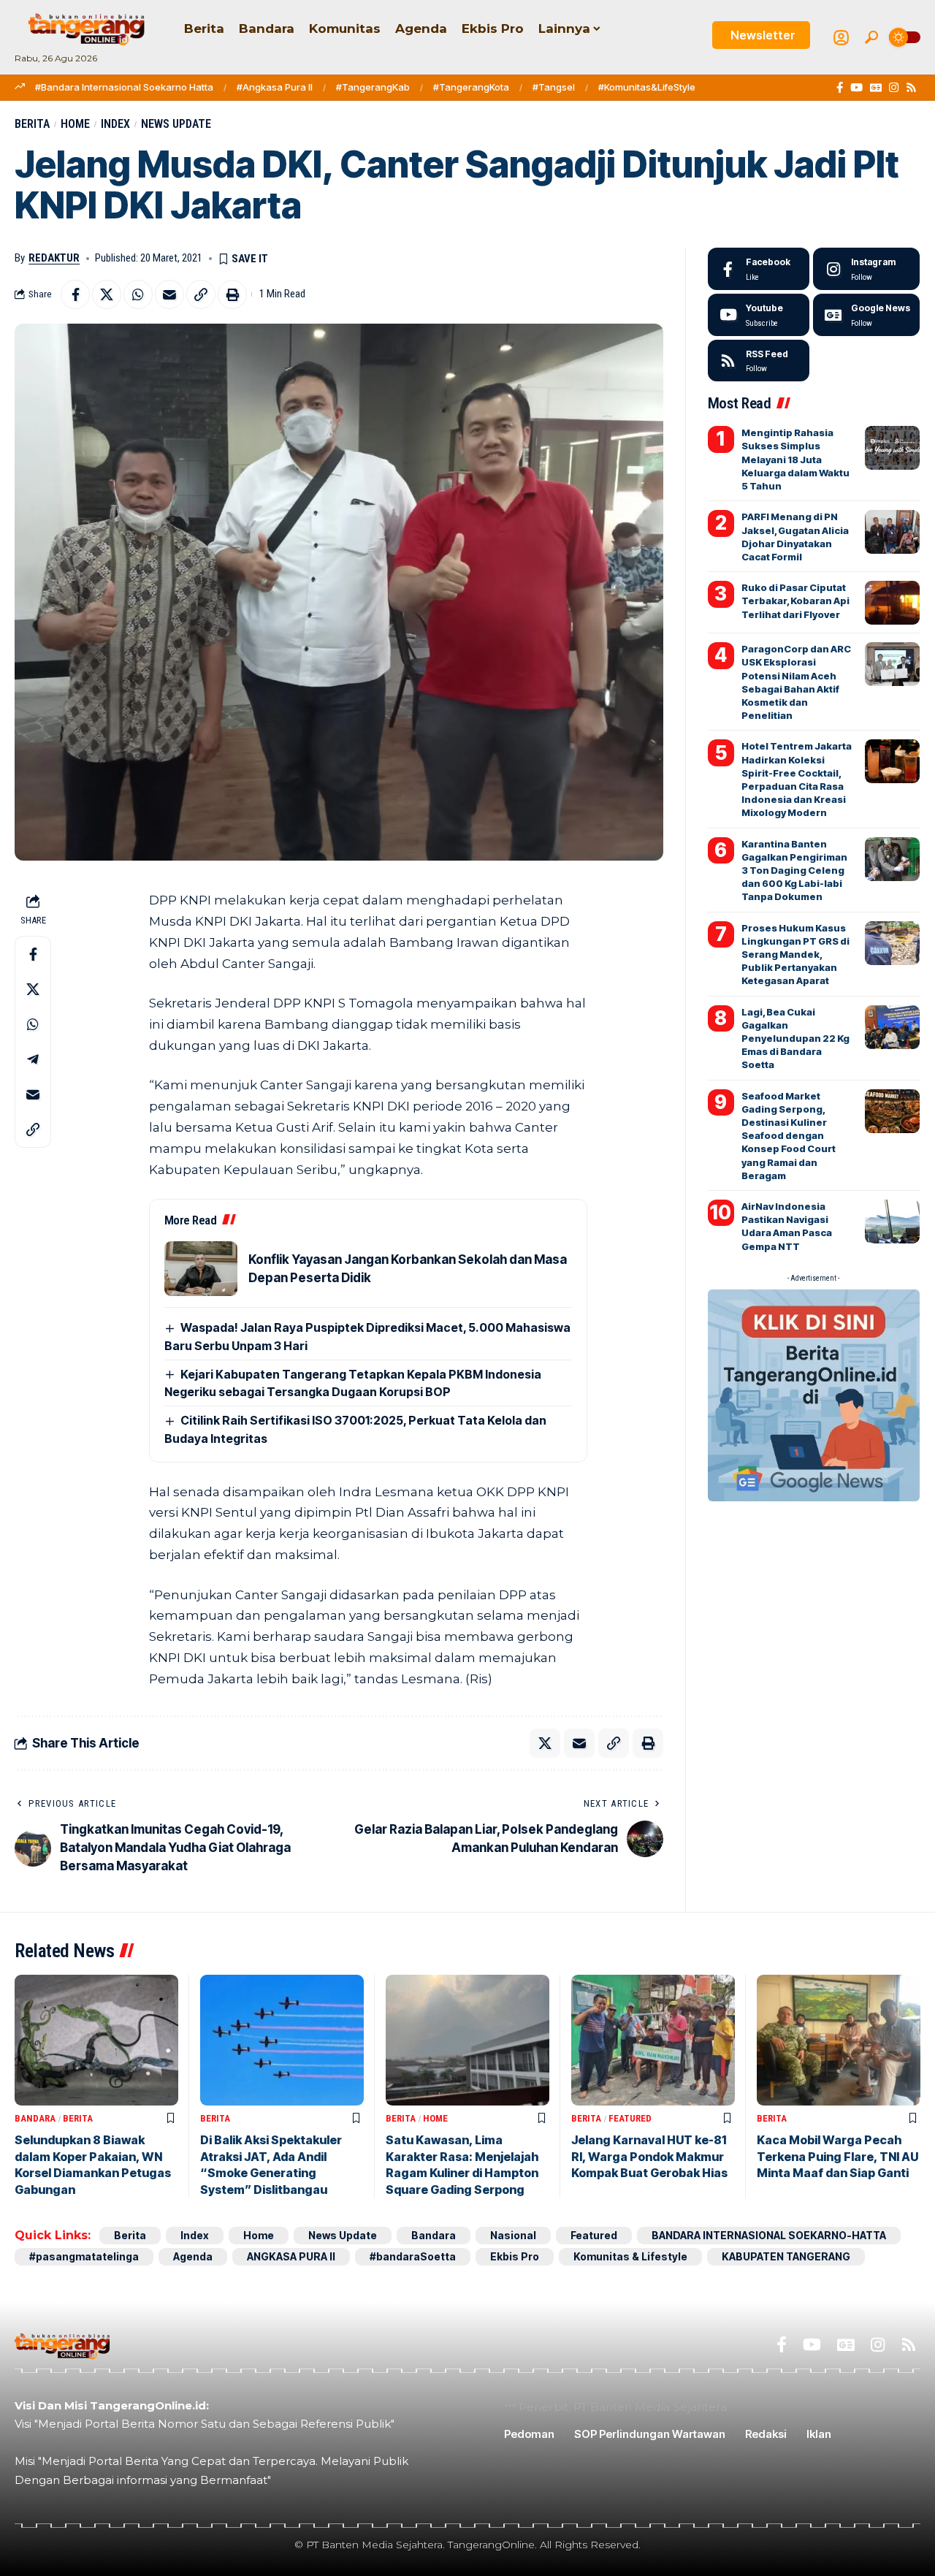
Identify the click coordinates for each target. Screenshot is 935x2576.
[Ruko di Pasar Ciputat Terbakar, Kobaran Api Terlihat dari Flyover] (892, 603)
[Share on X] (107, 294)
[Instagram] (894, 88)
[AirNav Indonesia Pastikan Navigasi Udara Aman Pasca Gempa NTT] (892, 1222)
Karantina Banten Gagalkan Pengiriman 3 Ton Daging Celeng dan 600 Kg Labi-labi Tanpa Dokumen (794, 870)
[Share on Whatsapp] (138, 294)
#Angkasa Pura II (275, 87)
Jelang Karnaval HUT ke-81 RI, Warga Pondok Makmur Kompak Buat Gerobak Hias (649, 2156)
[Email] (169, 294)
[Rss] (911, 88)
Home (75, 124)
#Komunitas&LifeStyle (647, 87)
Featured (630, 2118)
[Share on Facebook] (75, 294)
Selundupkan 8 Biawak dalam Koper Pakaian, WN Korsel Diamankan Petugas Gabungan (93, 2164)
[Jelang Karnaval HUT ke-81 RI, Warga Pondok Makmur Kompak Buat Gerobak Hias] (653, 2040)
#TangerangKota (471, 87)
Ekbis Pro (515, 2256)
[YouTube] (856, 88)
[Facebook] (840, 88)
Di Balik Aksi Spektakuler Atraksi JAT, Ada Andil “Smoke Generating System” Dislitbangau (271, 2164)
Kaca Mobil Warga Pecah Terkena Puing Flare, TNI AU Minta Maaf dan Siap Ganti (837, 2156)
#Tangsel (554, 87)
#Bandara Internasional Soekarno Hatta (124, 87)
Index (115, 124)
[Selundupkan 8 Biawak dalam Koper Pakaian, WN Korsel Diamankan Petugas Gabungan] (96, 2040)
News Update (176, 124)
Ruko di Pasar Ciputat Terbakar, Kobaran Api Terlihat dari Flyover (795, 601)
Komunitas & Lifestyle (630, 2256)
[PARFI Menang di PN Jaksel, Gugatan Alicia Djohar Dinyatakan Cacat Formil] (892, 532)
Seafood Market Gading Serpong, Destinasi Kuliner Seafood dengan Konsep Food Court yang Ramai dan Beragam (789, 1136)
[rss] (759, 361)
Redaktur (54, 258)
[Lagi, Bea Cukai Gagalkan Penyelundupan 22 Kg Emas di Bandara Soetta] (892, 1027)
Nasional (513, 2235)
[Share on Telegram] (33, 1059)
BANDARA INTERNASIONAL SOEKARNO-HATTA (769, 2235)
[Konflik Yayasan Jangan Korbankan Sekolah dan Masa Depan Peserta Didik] (201, 1269)
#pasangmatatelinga (84, 2256)
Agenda (193, 2256)
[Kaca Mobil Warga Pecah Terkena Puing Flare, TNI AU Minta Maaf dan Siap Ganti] (839, 2040)
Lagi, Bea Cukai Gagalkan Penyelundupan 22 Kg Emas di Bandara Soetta (795, 1039)
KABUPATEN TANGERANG (786, 2256)
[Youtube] (759, 315)
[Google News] (876, 88)
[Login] (841, 38)
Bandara (35, 2118)
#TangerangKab (373, 87)
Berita (32, 124)
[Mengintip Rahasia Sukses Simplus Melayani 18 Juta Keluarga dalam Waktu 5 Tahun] (892, 448)
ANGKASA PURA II (291, 2256)
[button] (871, 37)
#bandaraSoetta (413, 2256)
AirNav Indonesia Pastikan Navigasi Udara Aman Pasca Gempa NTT (787, 1226)
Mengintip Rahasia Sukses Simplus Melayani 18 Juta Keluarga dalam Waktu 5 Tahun (795, 459)
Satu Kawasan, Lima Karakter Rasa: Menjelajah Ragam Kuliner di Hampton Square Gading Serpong (462, 2164)
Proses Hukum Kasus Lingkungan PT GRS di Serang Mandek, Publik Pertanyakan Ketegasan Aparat (795, 954)
